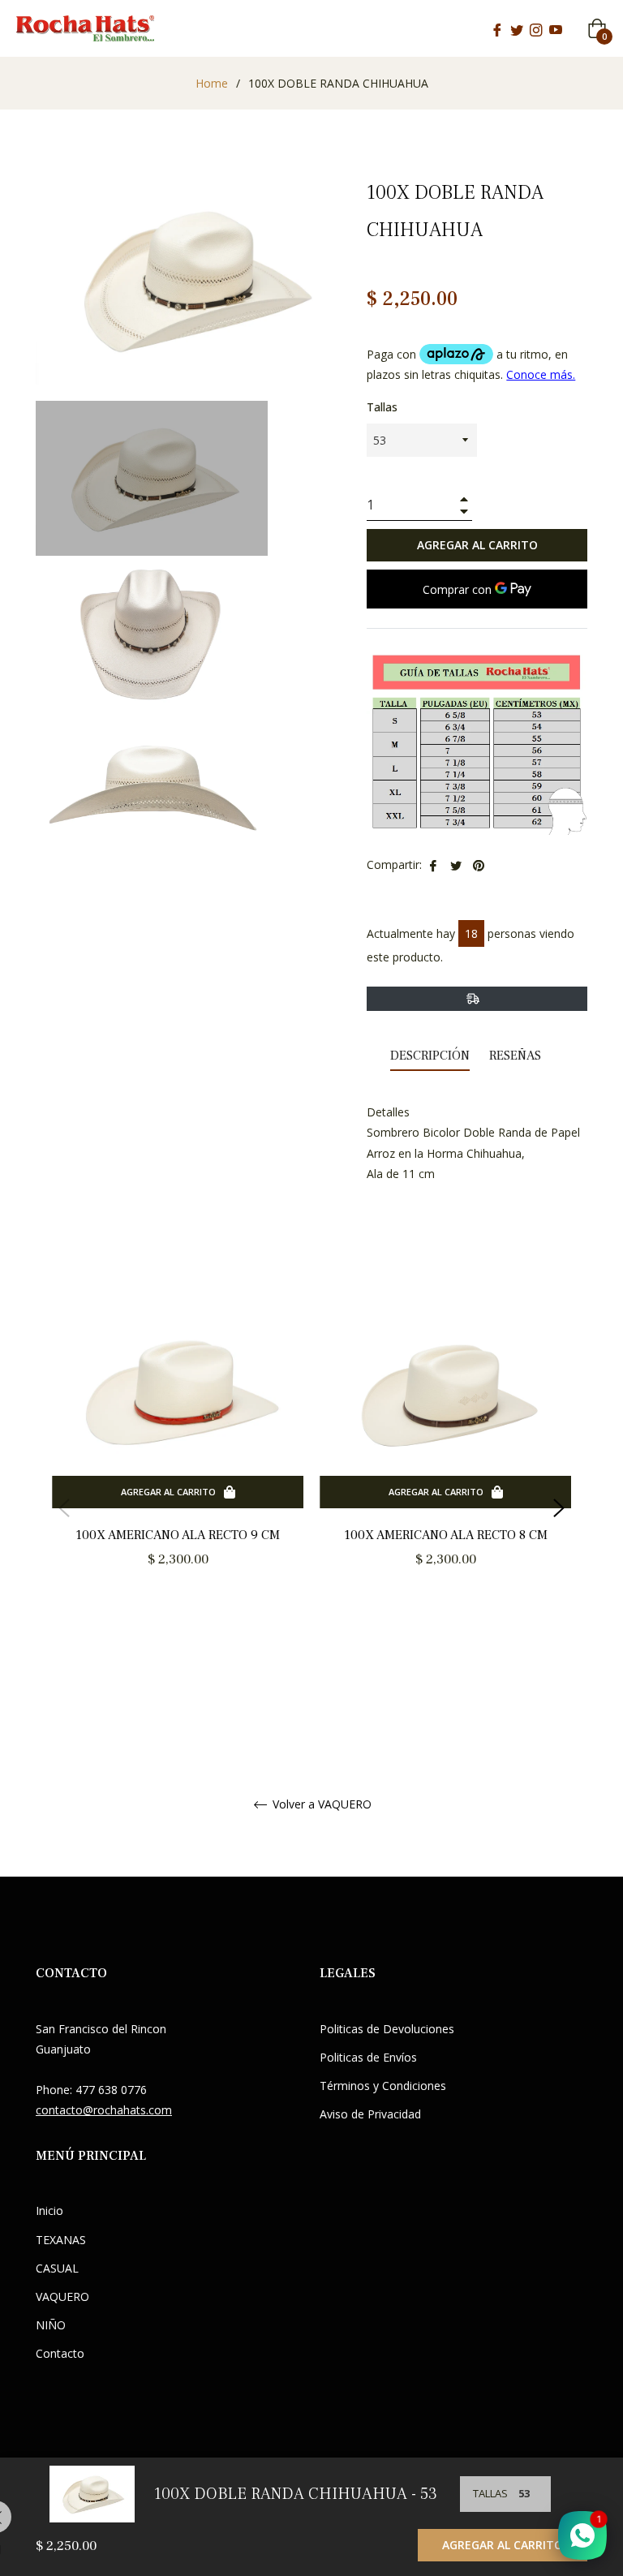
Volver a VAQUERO (320, 1805)
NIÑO (51, 2325)
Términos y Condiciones (383, 2086)
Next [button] (559, 1508)
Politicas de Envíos (368, 2057)
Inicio (49, 2210)
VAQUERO (62, 2296)
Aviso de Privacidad (370, 2114)
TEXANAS (61, 2240)
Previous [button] (64, 1508)
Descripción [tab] (430, 1056)
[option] (178, 1456)
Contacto (60, 2353)
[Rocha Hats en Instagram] (536, 28)
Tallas (382, 407)
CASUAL (57, 2268)
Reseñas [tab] (517, 1056)
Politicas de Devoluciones (387, 2029)
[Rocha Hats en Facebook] (497, 28)
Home (212, 83)
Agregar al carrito (503, 2545)
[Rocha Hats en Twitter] (517, 28)
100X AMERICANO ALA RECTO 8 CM (446, 1535)
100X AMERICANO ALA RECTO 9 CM (178, 1535)
